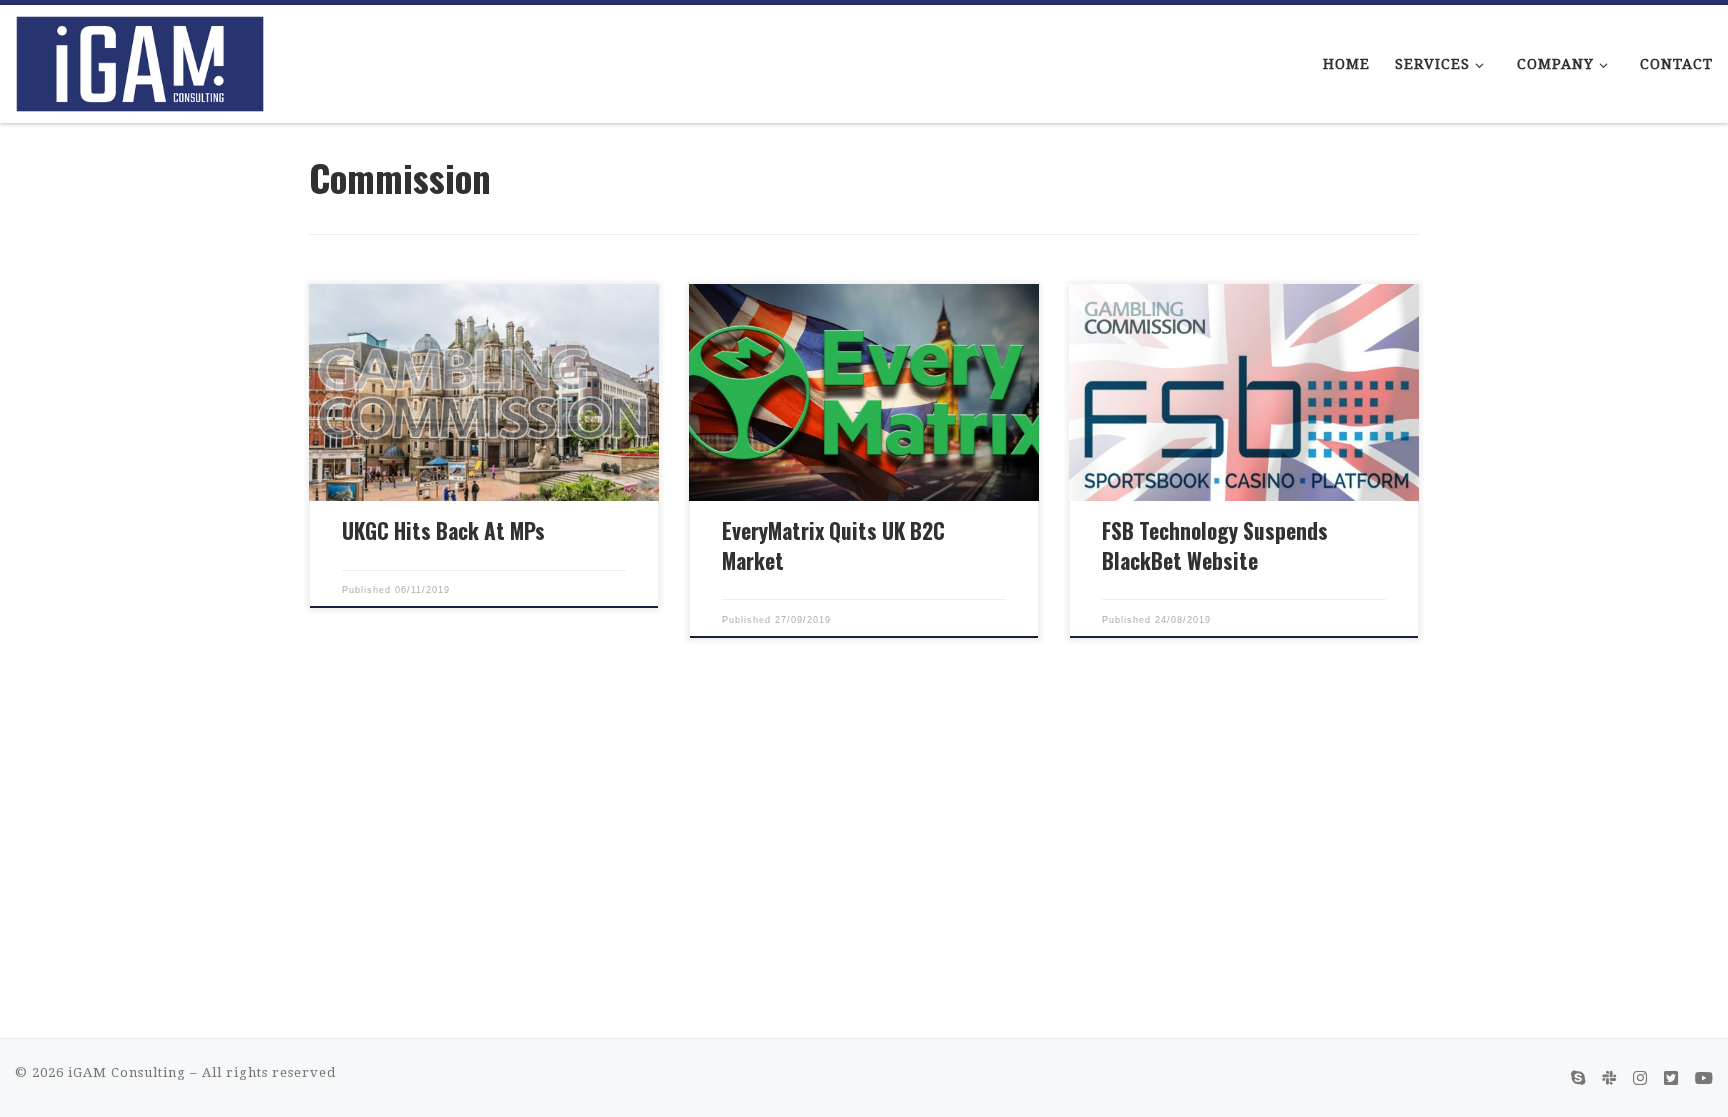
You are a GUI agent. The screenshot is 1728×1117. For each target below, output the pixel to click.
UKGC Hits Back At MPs (443, 530)
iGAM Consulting (127, 1072)
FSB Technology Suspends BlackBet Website (1215, 545)
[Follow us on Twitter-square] (1671, 1078)
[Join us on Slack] (1609, 1078)
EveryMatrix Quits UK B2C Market (833, 545)
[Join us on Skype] (1578, 1078)
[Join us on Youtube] (1704, 1078)
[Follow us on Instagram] (1640, 1078)
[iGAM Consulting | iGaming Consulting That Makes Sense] (140, 57)
